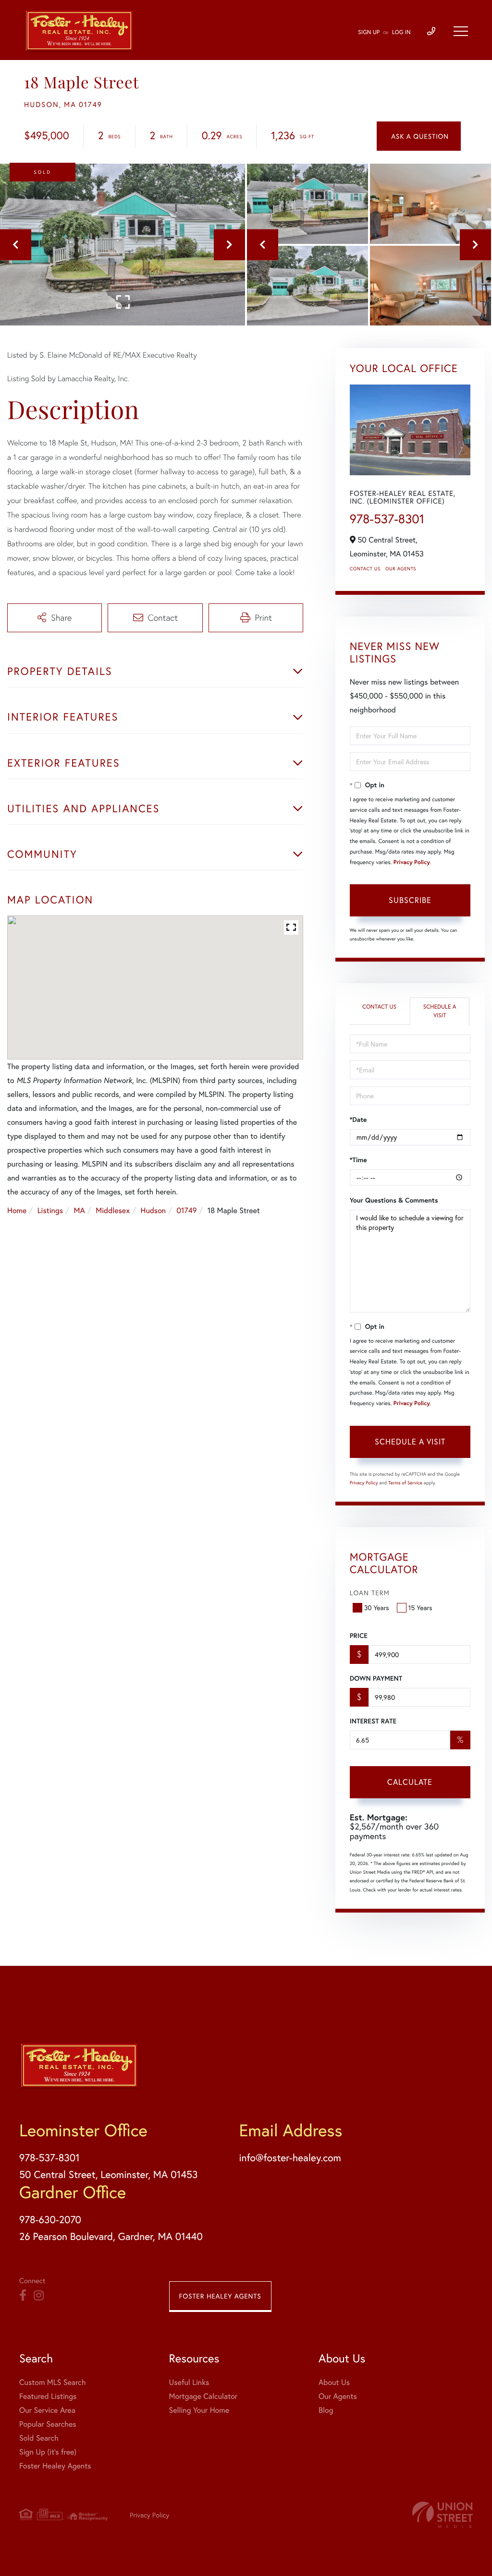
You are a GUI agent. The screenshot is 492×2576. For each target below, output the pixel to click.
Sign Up (369, 32)
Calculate (410, 1782)
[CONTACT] (419, 136)
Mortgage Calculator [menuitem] (203, 2396)
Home (17, 1210)
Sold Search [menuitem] (39, 2438)
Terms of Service (405, 1483)
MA (80, 1210)
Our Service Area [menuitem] (47, 2410)
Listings (50, 1210)
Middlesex (113, 1210)
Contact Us (365, 569)
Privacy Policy (412, 862)
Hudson (153, 1210)
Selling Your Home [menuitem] (199, 2410)
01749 (187, 1210)
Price (359, 1636)
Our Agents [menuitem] (338, 2396)
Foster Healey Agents (220, 2296)
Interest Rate (373, 1721)
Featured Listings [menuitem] (48, 2396)
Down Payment (376, 1678)
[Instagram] (39, 2296)
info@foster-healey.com (290, 2157)
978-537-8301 (387, 519)
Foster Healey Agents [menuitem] (55, 2466)
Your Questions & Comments (394, 1200)
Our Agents (401, 569)
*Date (358, 1119)
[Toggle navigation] (461, 31)
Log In (401, 32)
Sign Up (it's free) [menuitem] (48, 2452)
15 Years (420, 1607)
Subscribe (410, 900)
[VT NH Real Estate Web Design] (443, 2515)
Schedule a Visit (440, 1011)
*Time (358, 1160)
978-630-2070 (50, 2219)
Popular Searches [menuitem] (48, 2424)
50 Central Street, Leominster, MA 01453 (108, 2174)
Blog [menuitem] (326, 2410)
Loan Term (370, 1593)
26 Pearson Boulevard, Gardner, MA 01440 (111, 2236)
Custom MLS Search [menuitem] (52, 2382)
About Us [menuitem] (334, 2382)
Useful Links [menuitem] (189, 2382)
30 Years (377, 1607)
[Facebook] (23, 2296)
